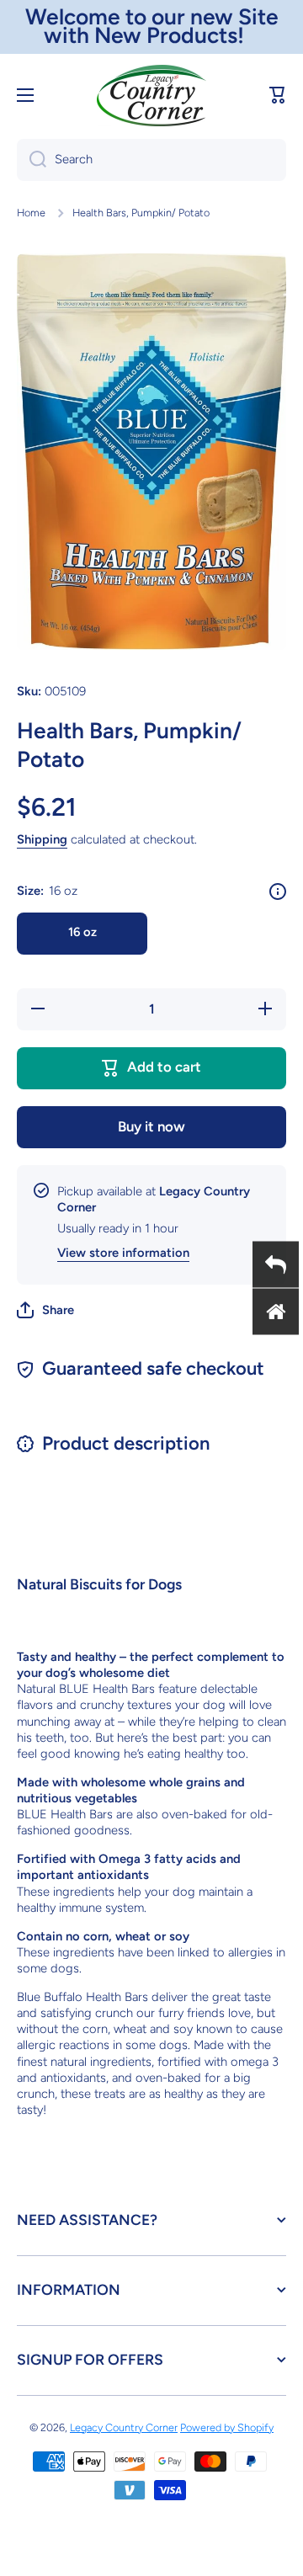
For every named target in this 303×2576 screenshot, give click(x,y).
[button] (278, 95)
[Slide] (278, 891)
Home (31, 213)
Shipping (42, 839)
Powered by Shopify (227, 2427)
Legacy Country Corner (124, 2427)
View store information (123, 1253)
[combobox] (151, 160)
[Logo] (151, 96)
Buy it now (151, 1126)
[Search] (32, 160)
